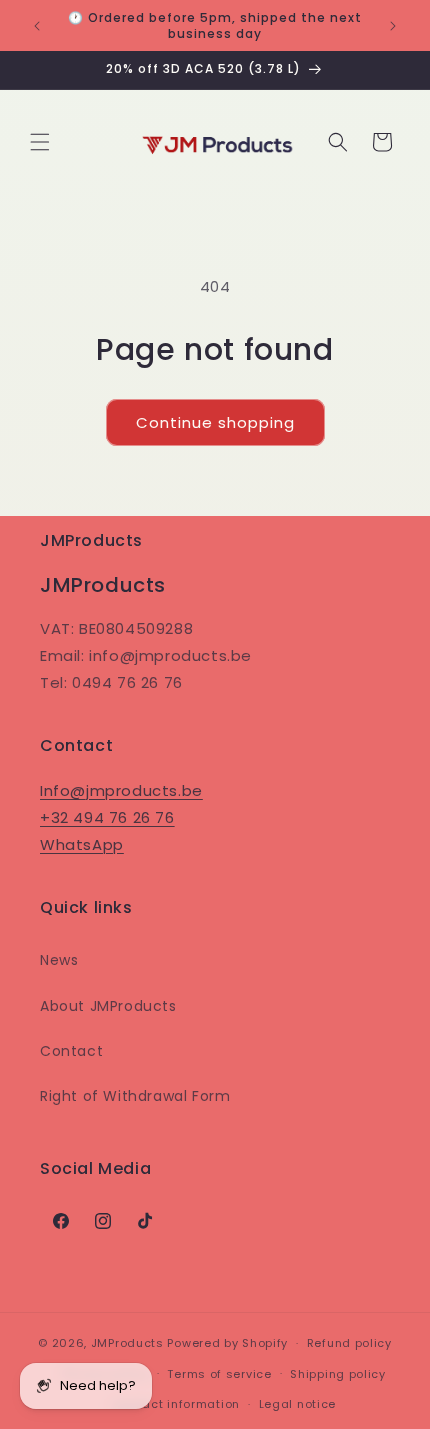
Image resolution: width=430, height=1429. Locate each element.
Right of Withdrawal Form (135, 1096)
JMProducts (127, 1343)
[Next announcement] (393, 26)
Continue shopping (215, 422)
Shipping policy (338, 1374)
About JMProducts (108, 1006)
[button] (40, 142)
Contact (71, 1051)
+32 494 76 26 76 (107, 817)
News (59, 960)
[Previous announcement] (37, 26)
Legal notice (297, 1404)
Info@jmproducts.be (121, 790)
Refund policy (349, 1343)
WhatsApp (82, 844)
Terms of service (219, 1374)
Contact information (176, 1404)
